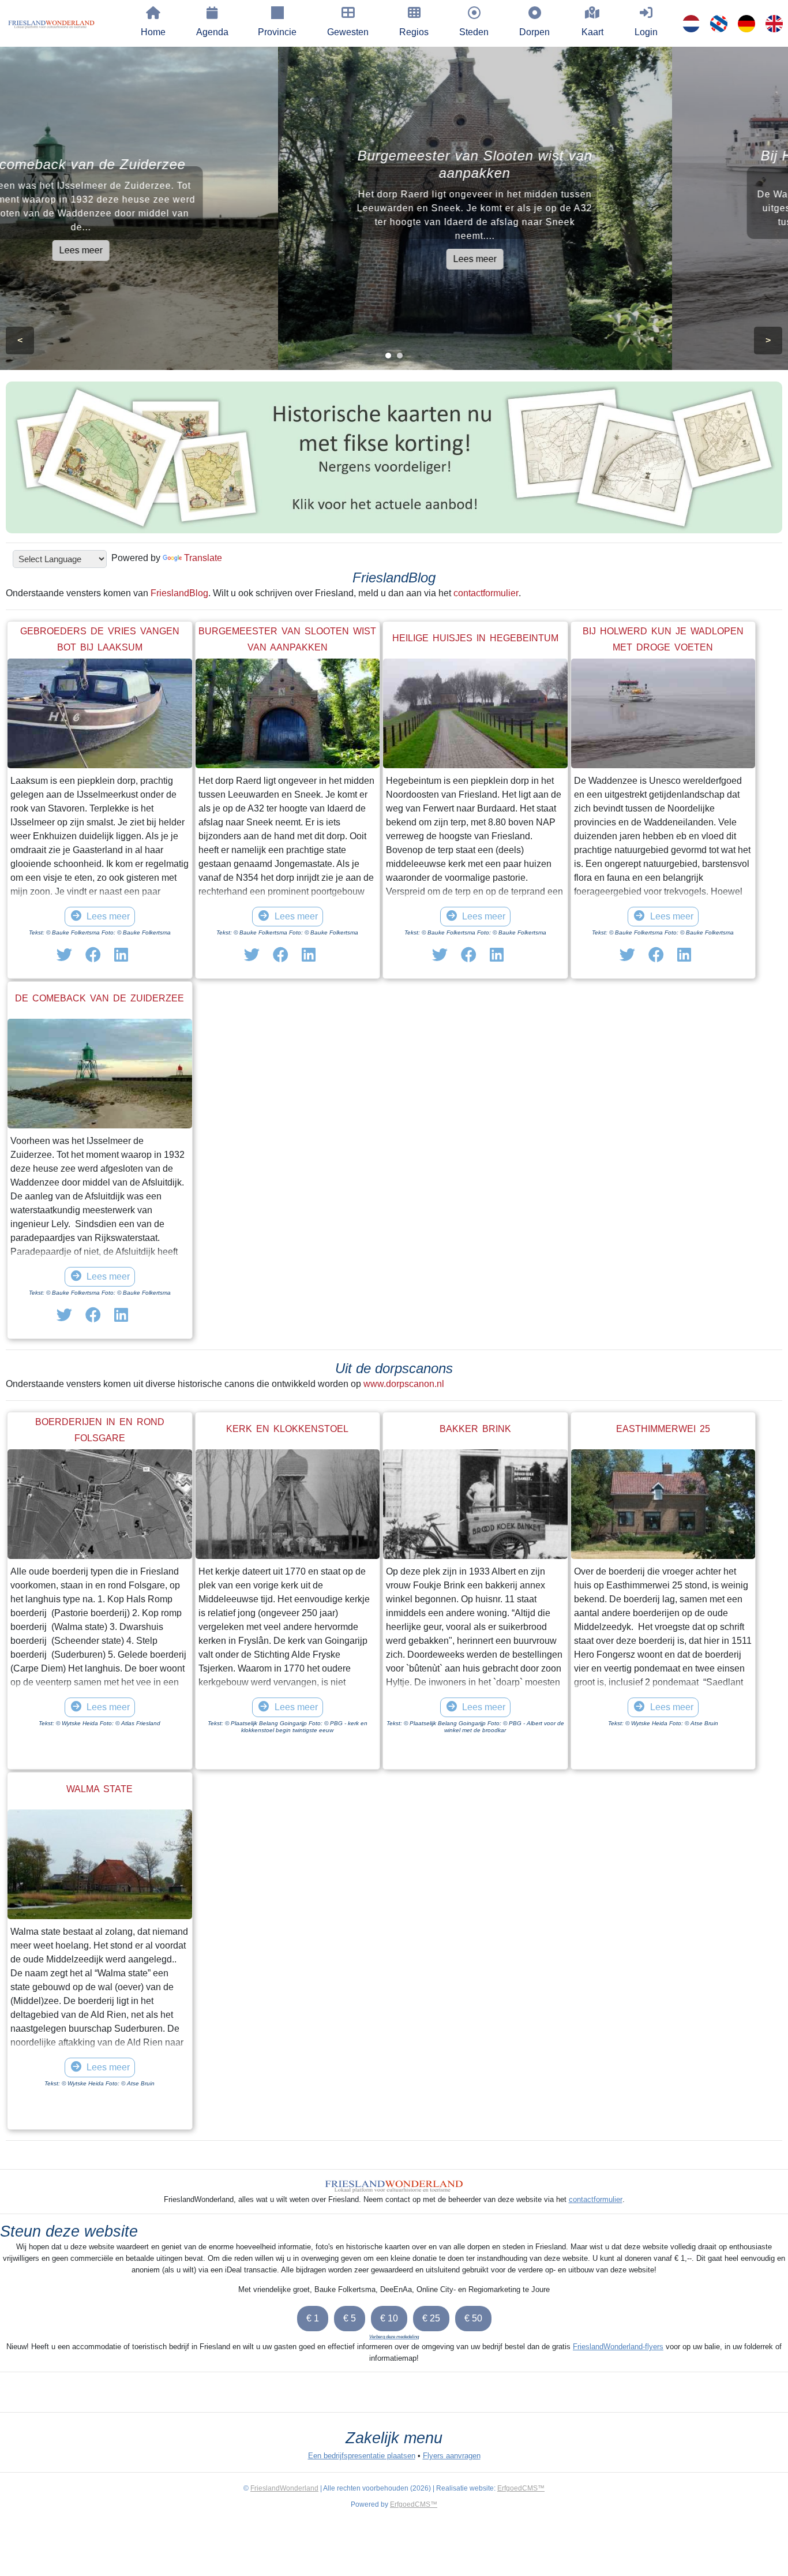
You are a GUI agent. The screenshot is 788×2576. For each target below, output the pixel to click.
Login (646, 32)
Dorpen (534, 32)
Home (153, 32)
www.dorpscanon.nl (404, 1384)
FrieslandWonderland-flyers (618, 2347)
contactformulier (486, 593)
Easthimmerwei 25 (663, 1429)
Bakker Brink (475, 1429)
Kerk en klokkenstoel (287, 1429)
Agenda (212, 32)
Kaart (592, 32)
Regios (414, 32)
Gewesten (348, 32)
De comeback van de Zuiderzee (100, 998)
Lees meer (197, 250)
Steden (474, 32)
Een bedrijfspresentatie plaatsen (362, 2456)
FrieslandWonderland (284, 2488)
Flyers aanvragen (452, 2456)
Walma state (100, 1789)
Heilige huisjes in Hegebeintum (475, 638)
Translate (203, 558)
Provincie (277, 32)
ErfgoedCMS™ (521, 2488)
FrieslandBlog (179, 593)
